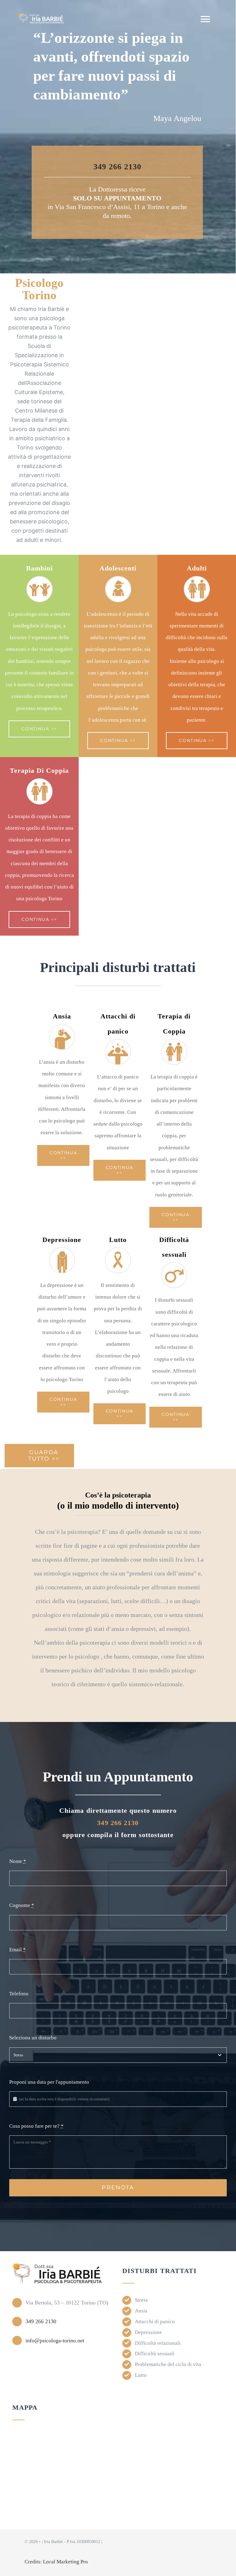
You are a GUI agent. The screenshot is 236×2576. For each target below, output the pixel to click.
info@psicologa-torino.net (55, 2340)
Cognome (22, 1905)
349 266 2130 (117, 167)
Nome (18, 1861)
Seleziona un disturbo (33, 2038)
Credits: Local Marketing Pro (56, 2562)
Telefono (19, 1994)
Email (18, 1950)
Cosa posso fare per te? (36, 2126)
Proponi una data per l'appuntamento (49, 2082)
